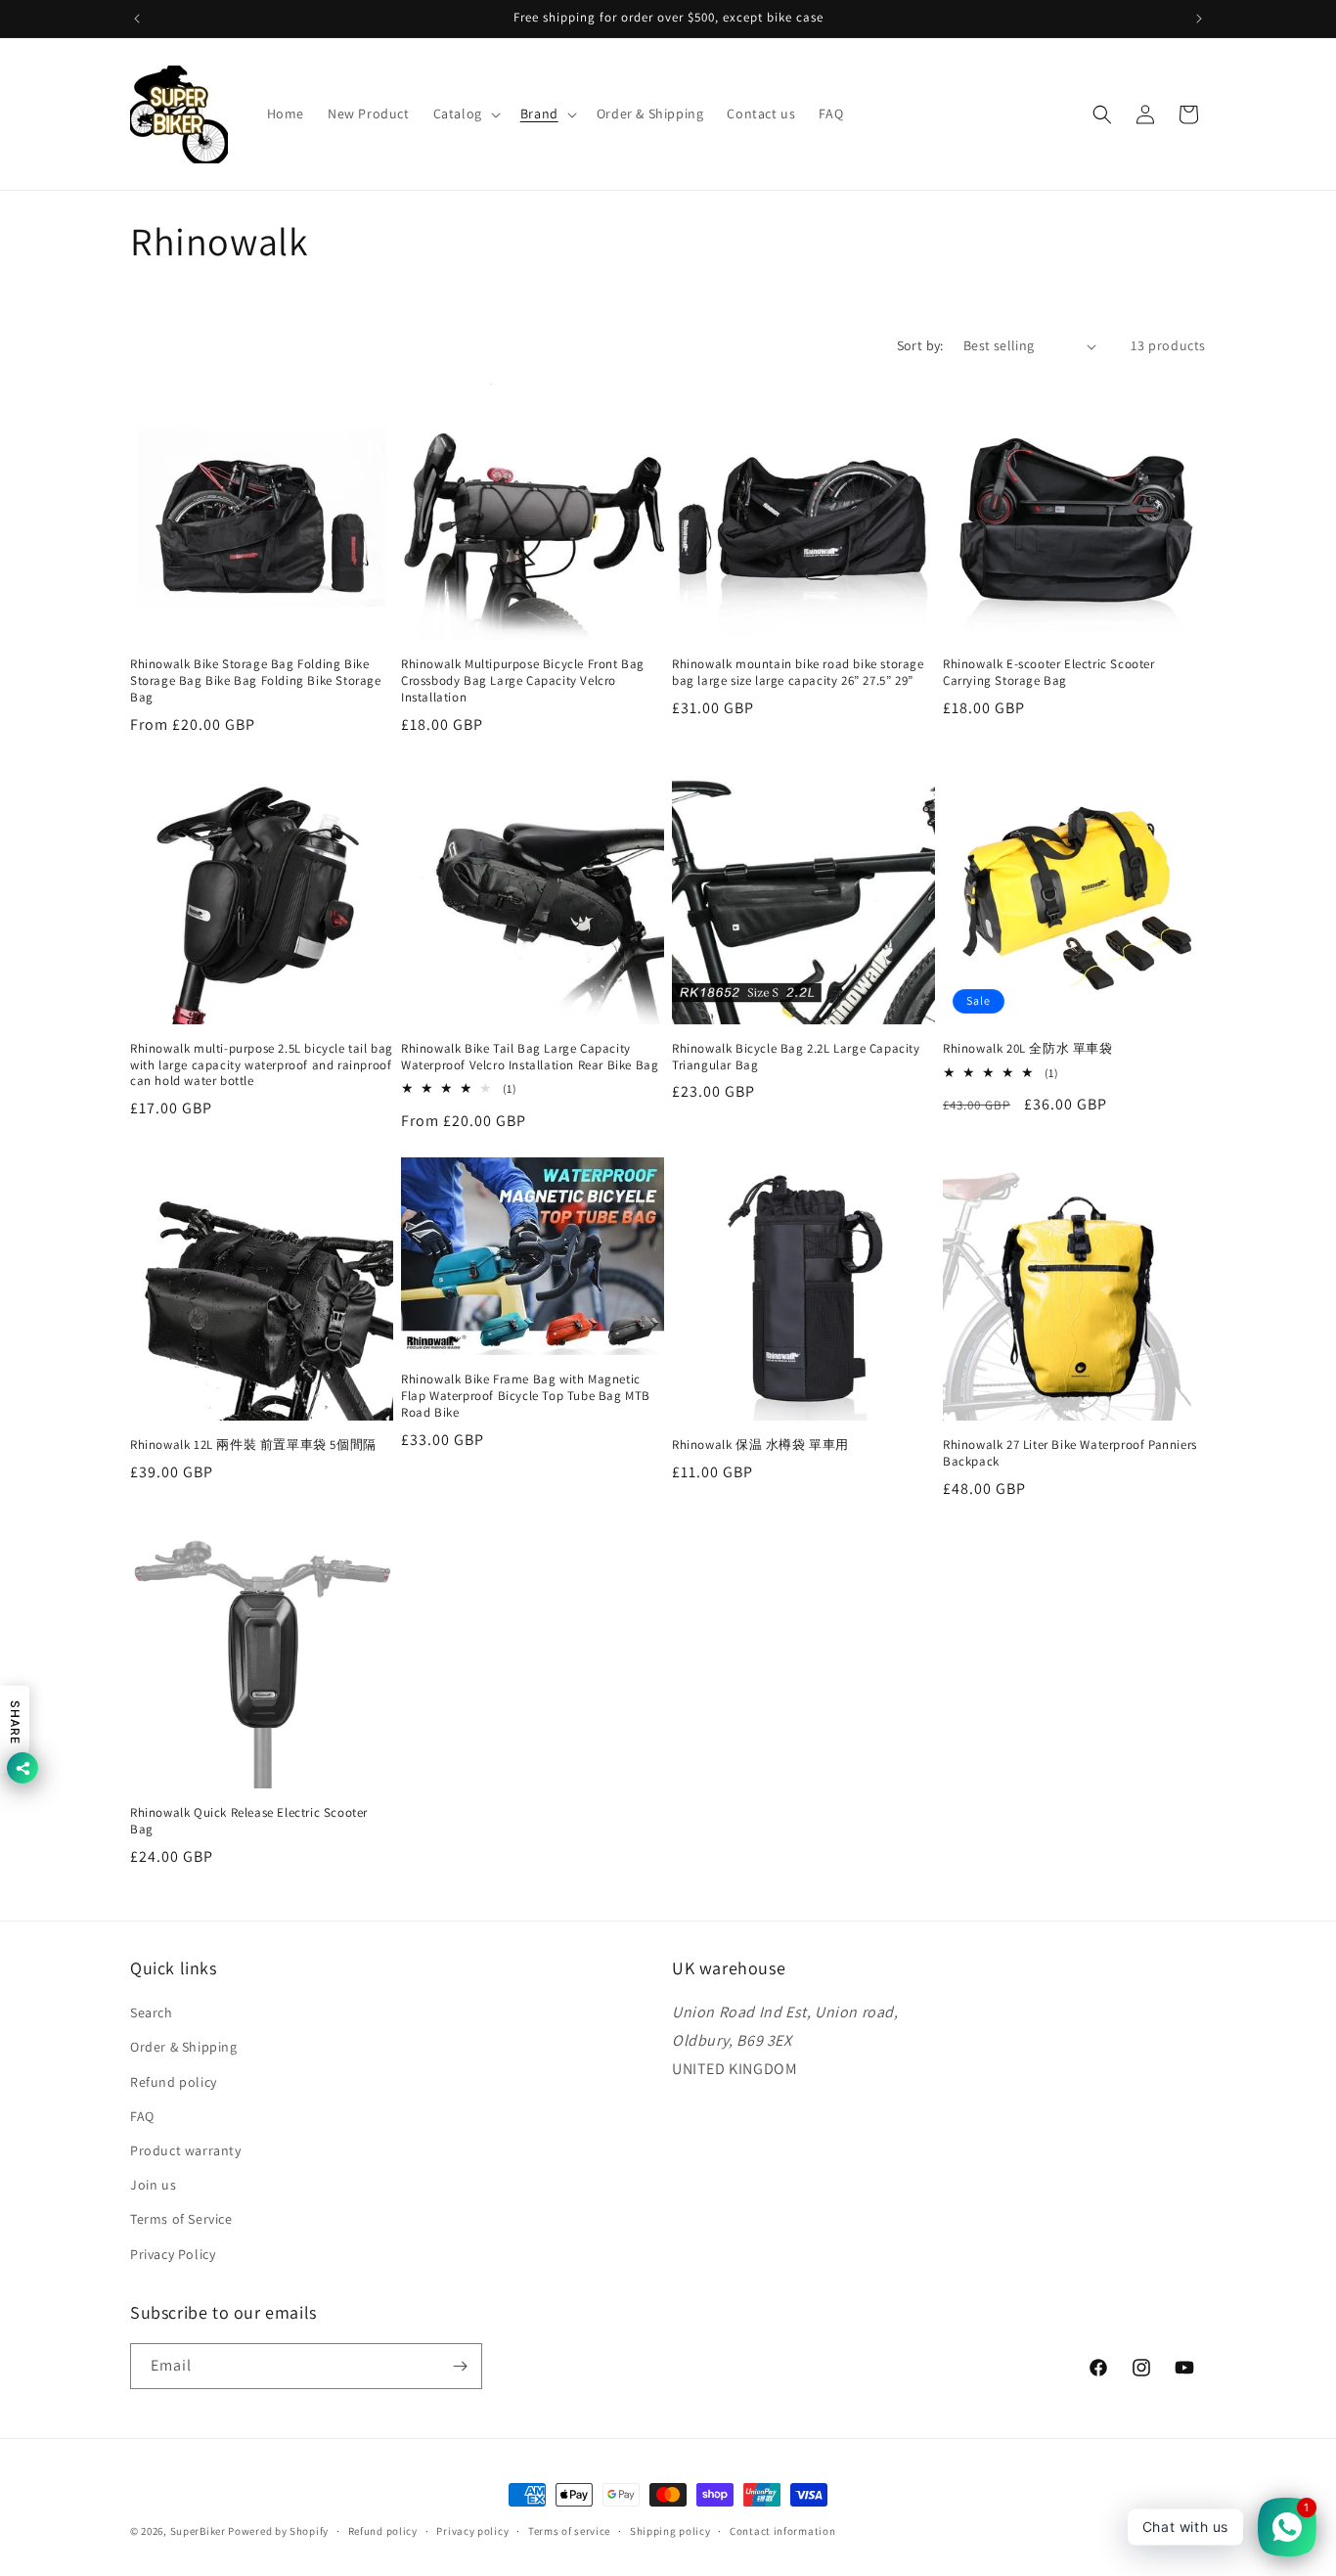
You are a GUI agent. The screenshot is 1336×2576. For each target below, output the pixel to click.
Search (152, 2012)
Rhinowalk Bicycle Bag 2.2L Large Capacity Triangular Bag (796, 1057)
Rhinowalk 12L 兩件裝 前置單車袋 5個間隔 (253, 1445)
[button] (465, 113)
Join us (153, 2185)
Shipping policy (670, 2531)
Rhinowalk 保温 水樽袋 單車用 (760, 1445)
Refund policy (174, 2082)
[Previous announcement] (137, 19)
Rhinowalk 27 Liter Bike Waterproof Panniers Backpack (1070, 1453)
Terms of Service (181, 2219)
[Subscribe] (460, 2366)
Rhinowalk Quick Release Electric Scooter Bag (249, 1821)
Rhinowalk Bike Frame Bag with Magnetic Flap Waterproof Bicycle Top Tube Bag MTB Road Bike (526, 1396)
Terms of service (569, 2531)
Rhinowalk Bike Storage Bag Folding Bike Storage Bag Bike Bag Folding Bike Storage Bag (256, 681)
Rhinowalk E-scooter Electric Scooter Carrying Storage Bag (1049, 673)
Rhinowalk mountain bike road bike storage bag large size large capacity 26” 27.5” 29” (798, 673)
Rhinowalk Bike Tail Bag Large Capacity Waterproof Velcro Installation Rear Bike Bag (530, 1057)
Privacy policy (472, 2531)
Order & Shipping (184, 2047)
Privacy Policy (173, 2254)
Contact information (782, 2531)
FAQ (142, 2116)
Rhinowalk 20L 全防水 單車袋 (1028, 1049)
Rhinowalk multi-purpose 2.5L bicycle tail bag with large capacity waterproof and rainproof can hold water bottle (262, 1065)
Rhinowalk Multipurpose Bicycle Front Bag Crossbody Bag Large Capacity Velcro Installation (523, 681)
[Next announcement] (1199, 19)
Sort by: (920, 345)
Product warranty (186, 2150)
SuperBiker (198, 2531)
